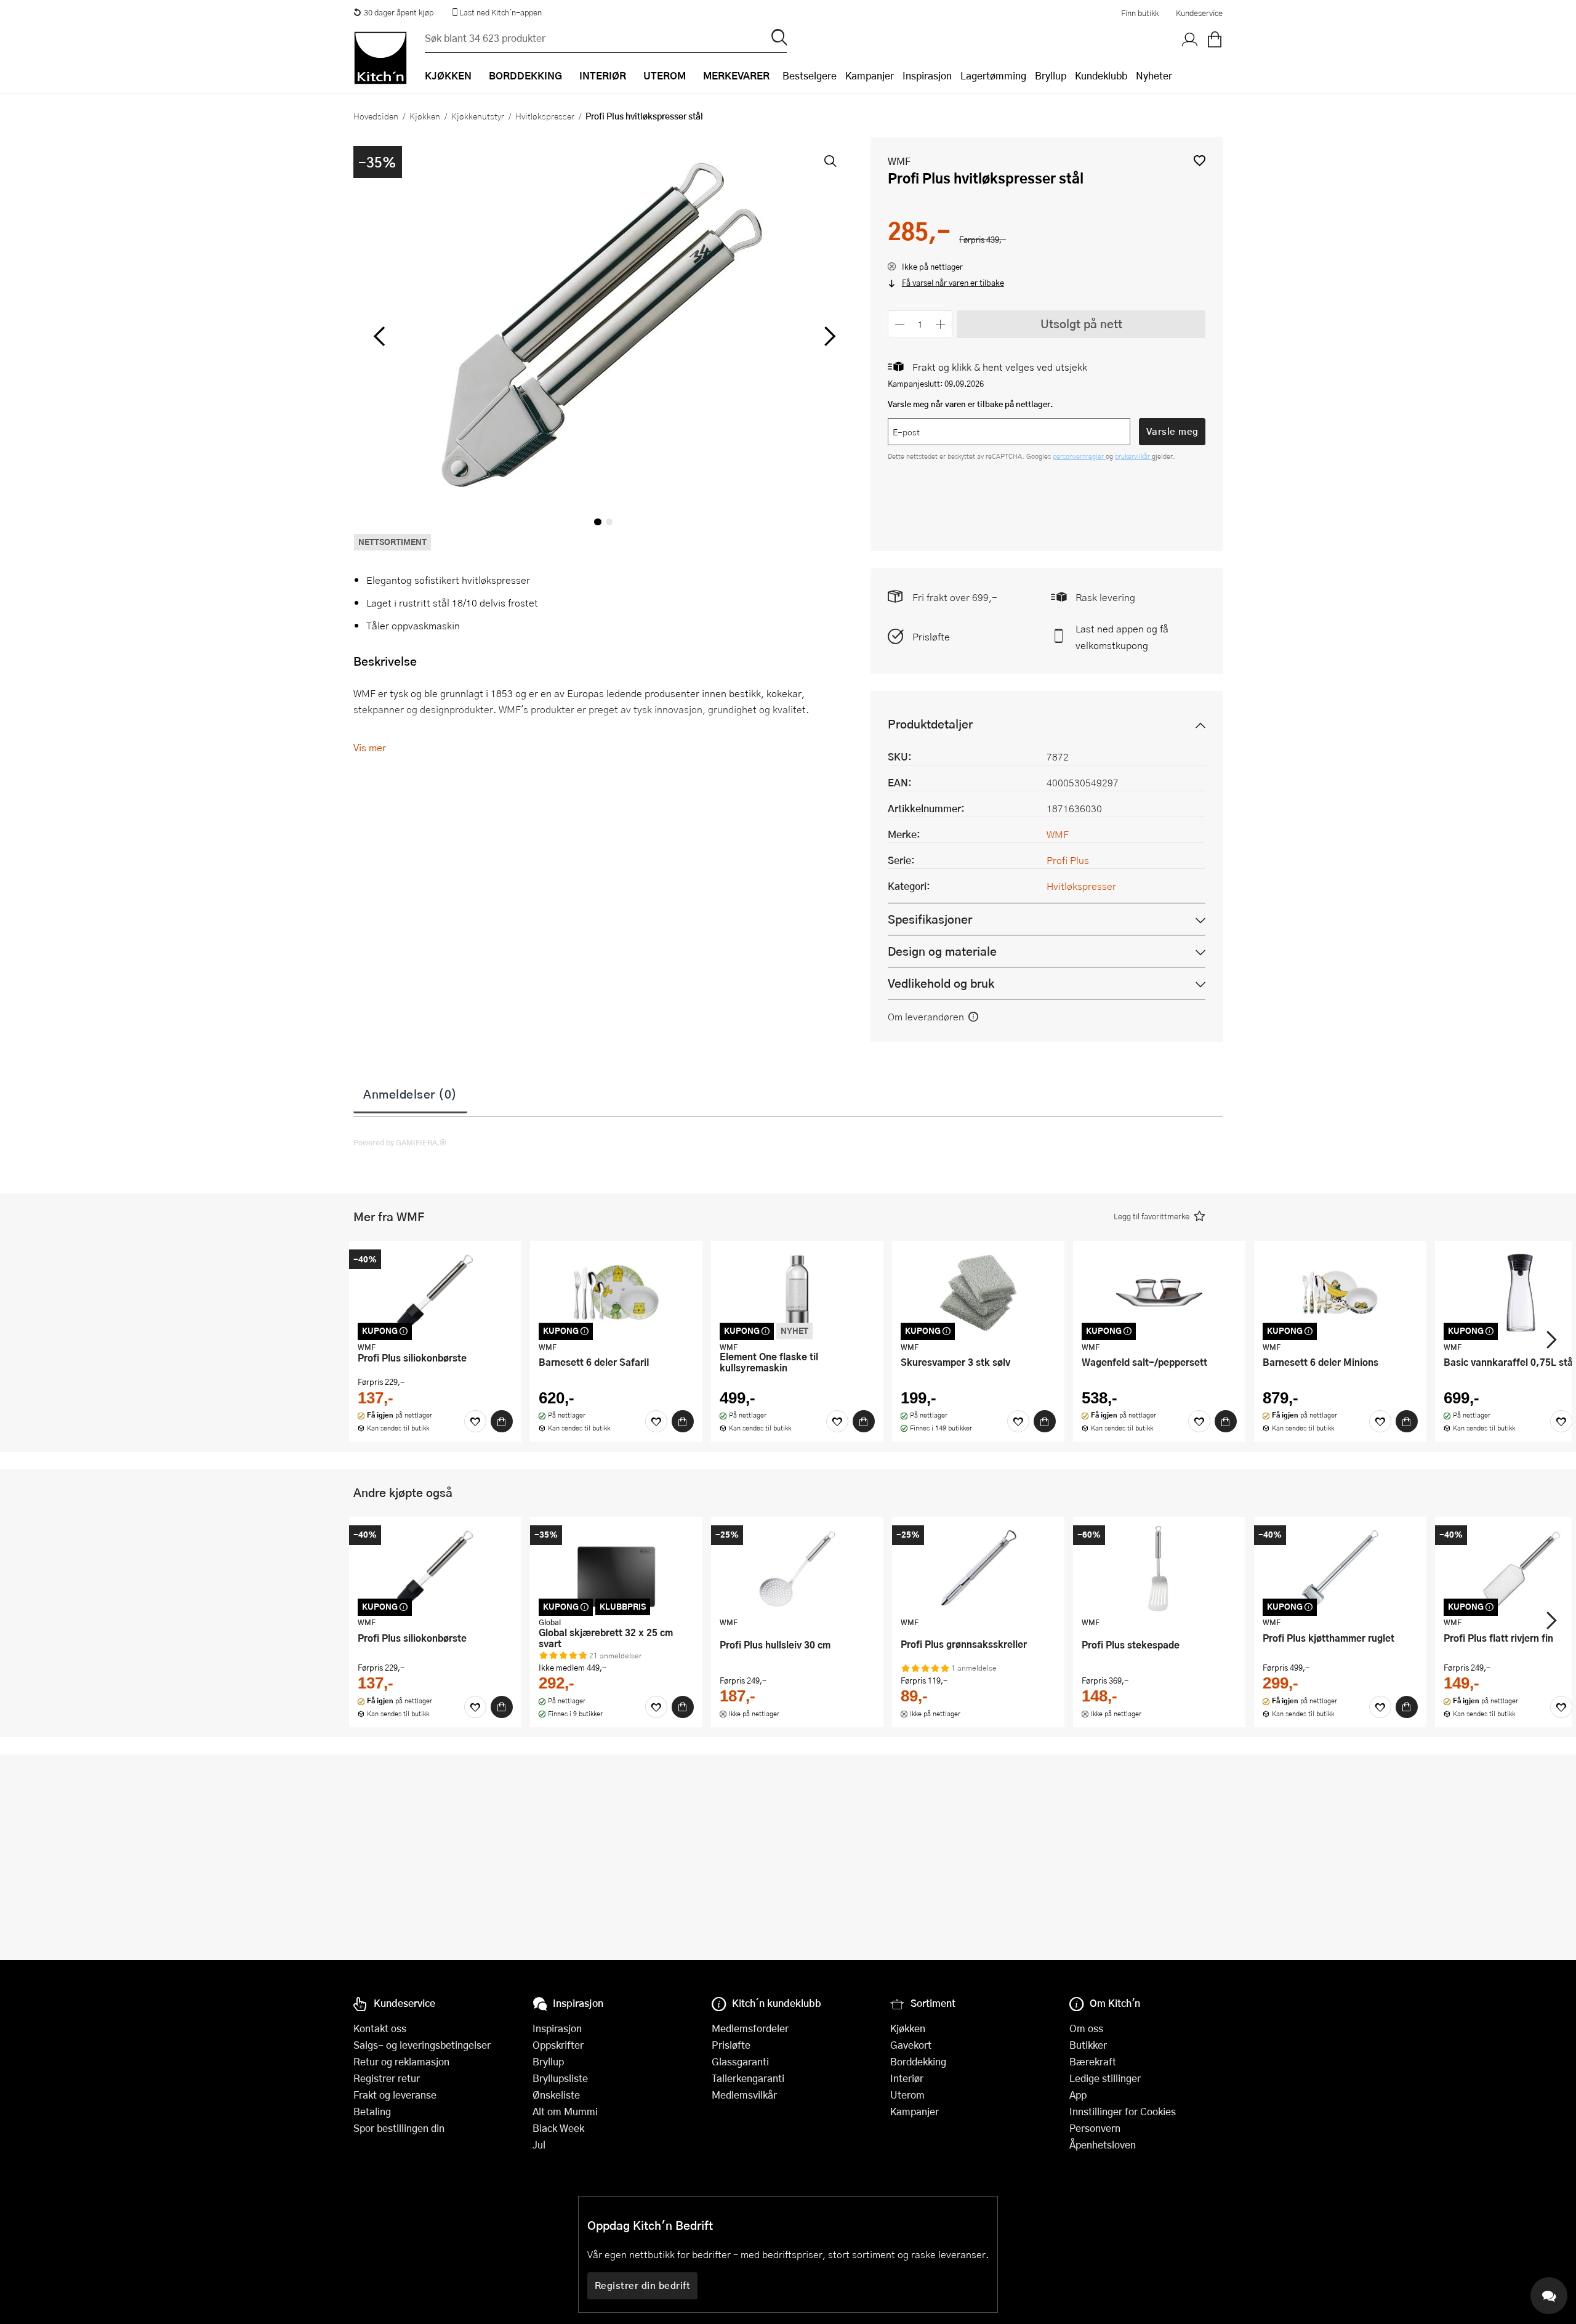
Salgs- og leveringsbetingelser (422, 2045)
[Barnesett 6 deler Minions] (1340, 1293)
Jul (539, 2144)
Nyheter (1154, 75)
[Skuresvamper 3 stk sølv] (978, 1293)
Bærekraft (1093, 2061)
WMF (899, 161)
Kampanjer (870, 75)
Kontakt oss (380, 2028)
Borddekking (918, 2061)
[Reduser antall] (900, 324)
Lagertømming (993, 75)
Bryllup (1051, 75)
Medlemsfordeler (750, 2028)
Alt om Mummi (565, 2111)
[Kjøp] (502, 1421)
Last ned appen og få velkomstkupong (1122, 637)
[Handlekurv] (1215, 40)
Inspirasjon (927, 75)
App (1078, 2095)
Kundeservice (1199, 13)
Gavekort (911, 2045)
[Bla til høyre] (828, 336)
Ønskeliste (556, 2095)
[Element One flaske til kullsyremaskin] (797, 1293)
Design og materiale (942, 951)
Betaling (372, 2111)
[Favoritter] (475, 1421)
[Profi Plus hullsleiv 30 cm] (797, 1568)
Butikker (1088, 2045)
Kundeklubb (1101, 75)
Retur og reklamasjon (401, 2061)
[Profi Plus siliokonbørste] (435, 1293)
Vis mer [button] (370, 747)
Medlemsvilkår (744, 2095)
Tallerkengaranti (748, 2078)
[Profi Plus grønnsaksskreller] (978, 1568)
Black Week (558, 2128)
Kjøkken (425, 116)
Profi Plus (1068, 860)
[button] (1200, 160)
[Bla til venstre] (379, 336)
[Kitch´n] (380, 58)
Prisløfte (931, 636)
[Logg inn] (1190, 40)
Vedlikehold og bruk (941, 983)
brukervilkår (1133, 456)
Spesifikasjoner (930, 919)
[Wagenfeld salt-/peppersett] (1159, 1293)
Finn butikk (1140, 13)
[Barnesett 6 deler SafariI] (616, 1293)
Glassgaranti (740, 2061)
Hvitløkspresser (545, 116)
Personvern (1095, 2128)
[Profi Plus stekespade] (1159, 1568)
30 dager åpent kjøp (399, 12)
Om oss (1086, 2028)
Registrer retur (387, 2078)
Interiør (907, 2078)
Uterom (907, 2095)
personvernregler (1079, 456)
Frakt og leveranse (395, 2095)
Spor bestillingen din (399, 2128)
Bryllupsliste (560, 2078)
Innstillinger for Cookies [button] (1123, 2111)
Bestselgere (810, 75)
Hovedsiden (376, 116)
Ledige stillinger (1105, 2078)
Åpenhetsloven (1103, 2144)
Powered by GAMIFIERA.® (400, 1142)
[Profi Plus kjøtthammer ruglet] (1340, 1568)
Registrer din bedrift (643, 2285)
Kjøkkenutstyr (478, 116)
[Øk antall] (941, 324)
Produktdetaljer (930, 724)
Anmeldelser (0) (410, 1094)
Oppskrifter (558, 2045)
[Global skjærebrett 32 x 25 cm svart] (616, 1568)
